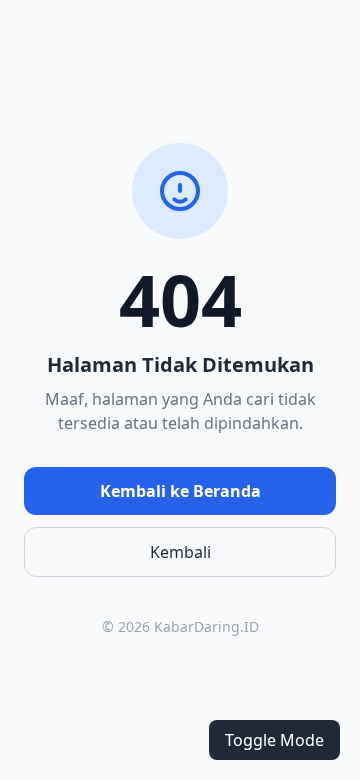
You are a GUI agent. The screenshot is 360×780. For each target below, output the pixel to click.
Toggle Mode (274, 740)
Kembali (180, 552)
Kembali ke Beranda (180, 491)
